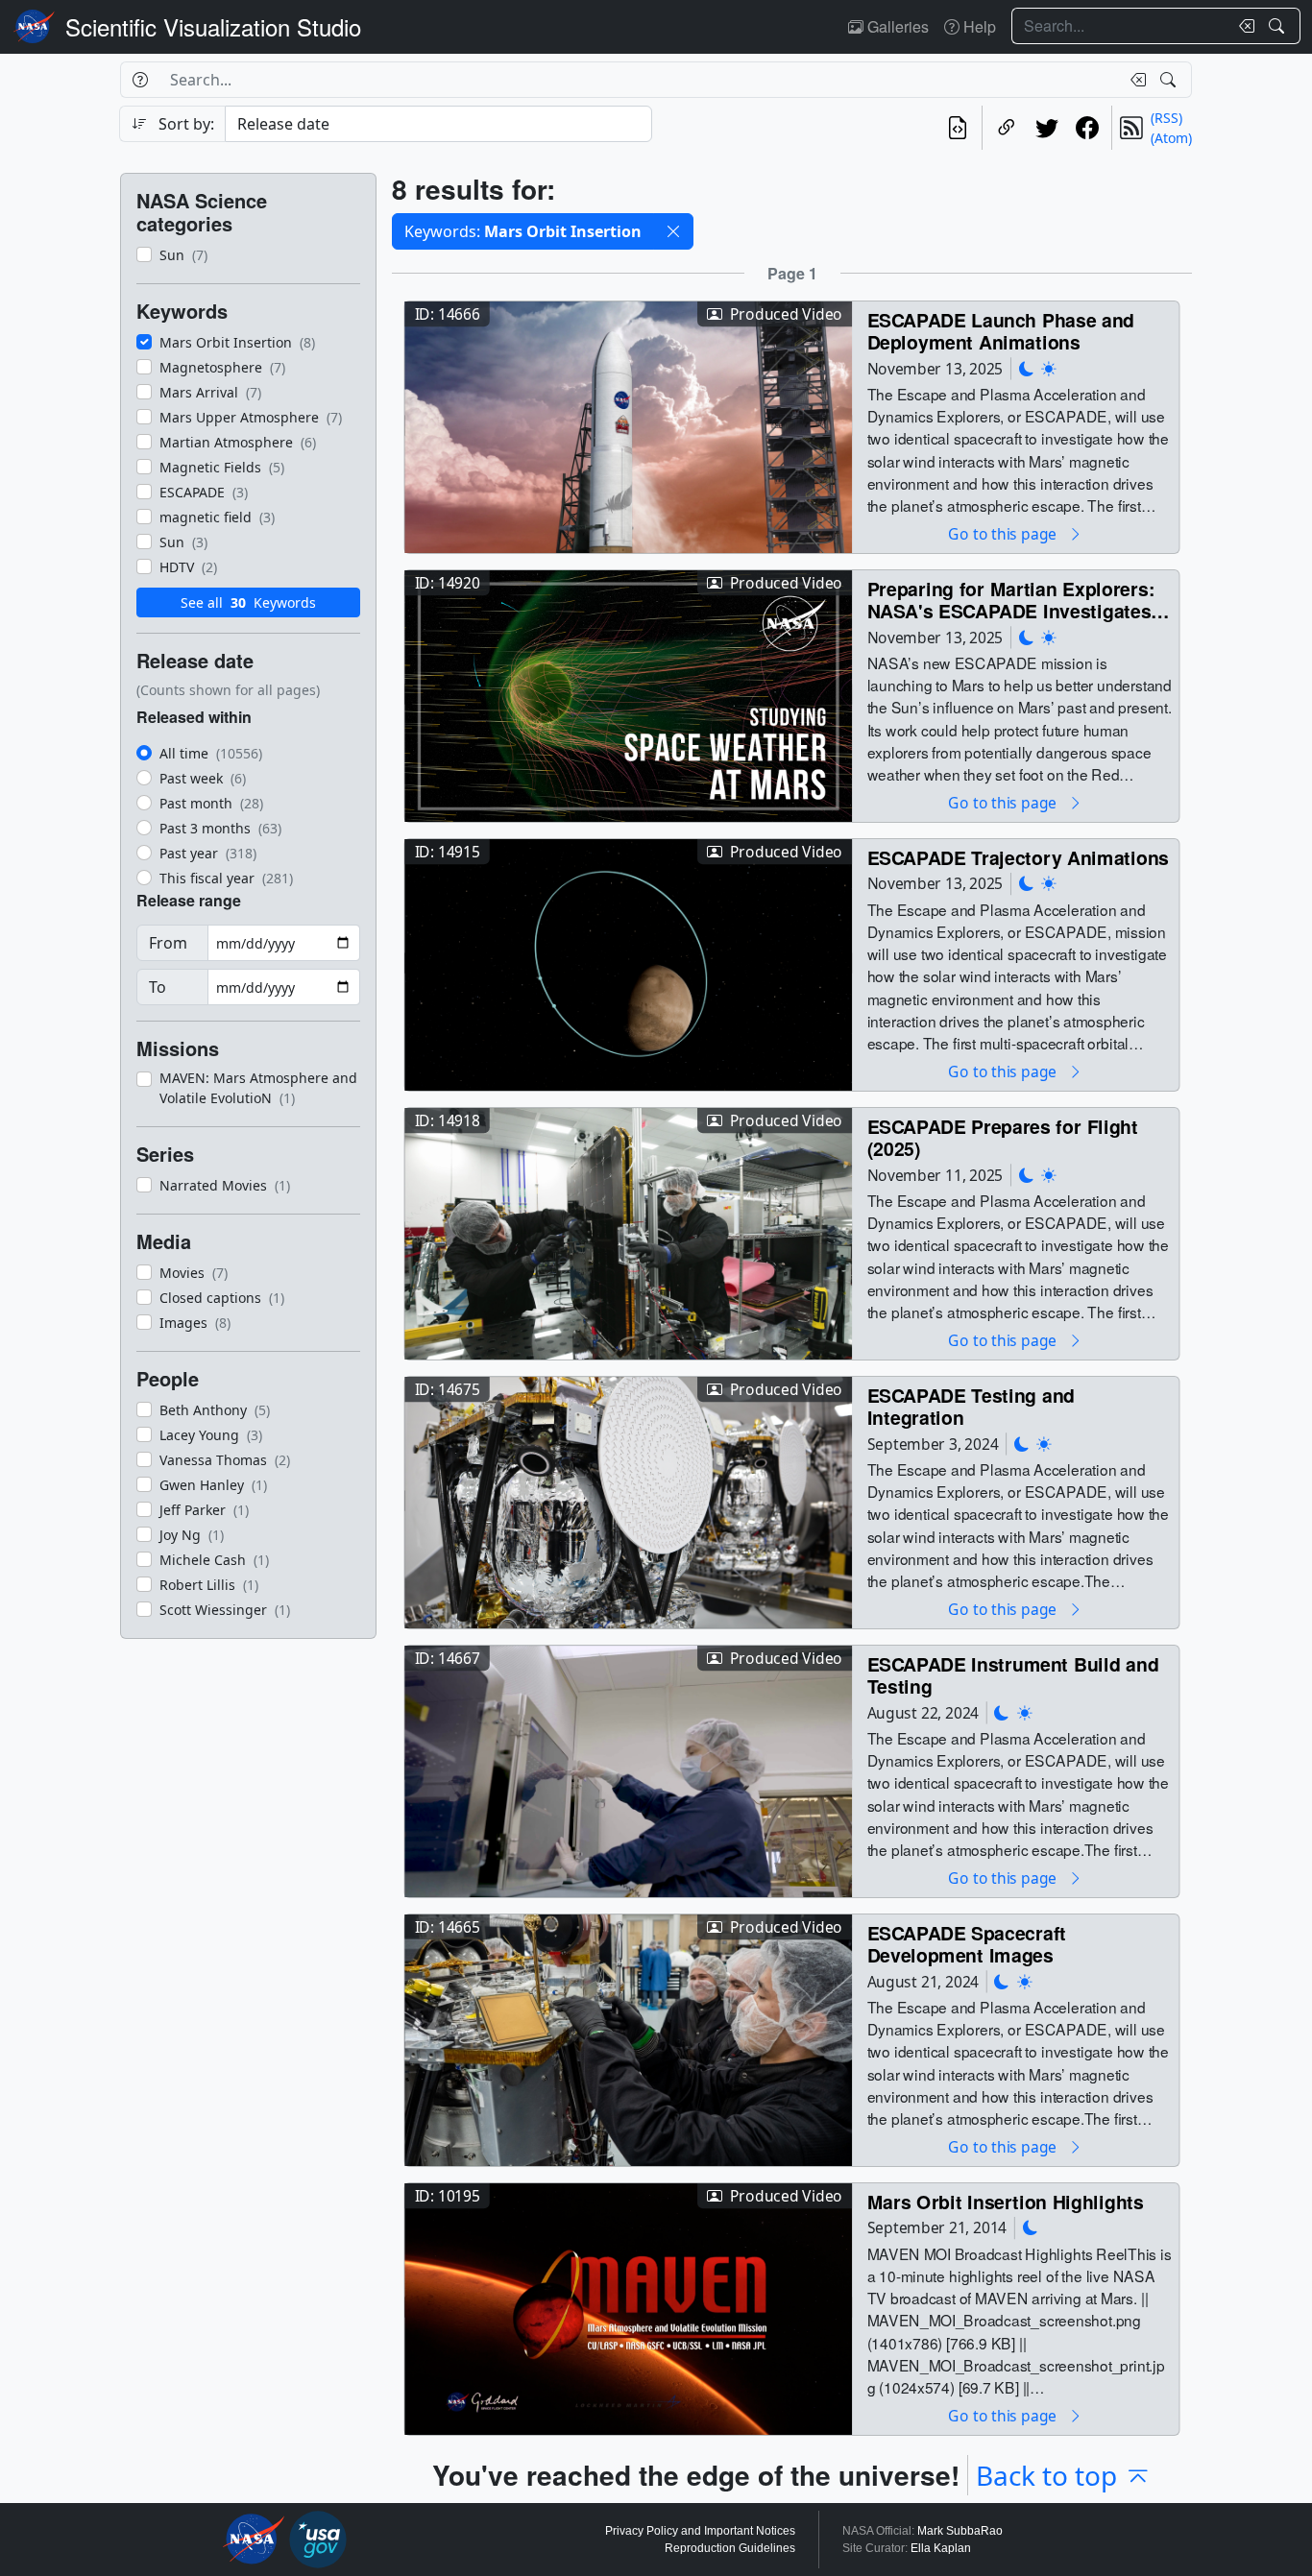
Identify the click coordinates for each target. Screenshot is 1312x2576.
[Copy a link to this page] (1007, 128)
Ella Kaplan (941, 2548)
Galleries (896, 26)
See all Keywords (248, 602)
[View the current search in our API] (958, 128)
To (158, 987)
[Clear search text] (1243, 26)
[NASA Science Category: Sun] (1049, 368)
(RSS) (1166, 118)
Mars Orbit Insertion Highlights (1006, 2201)
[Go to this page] (628, 425)
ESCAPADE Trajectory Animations (1018, 857)
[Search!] (1279, 26)
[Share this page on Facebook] (1087, 128)
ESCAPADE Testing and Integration (971, 1406)
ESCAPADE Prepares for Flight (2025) (1003, 1137)
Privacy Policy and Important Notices (700, 2531)
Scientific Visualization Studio (213, 26)
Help (978, 26)
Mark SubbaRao (960, 2531)
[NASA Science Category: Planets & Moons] (1027, 368)
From (168, 943)
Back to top (1046, 2475)
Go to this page (1004, 533)
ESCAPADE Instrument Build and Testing (1013, 1675)
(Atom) (1171, 138)
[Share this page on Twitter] (1047, 128)
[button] (673, 231)
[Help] (140, 80)
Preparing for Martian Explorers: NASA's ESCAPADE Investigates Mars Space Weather (1011, 600)
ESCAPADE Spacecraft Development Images (967, 1944)
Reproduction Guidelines (730, 2548)
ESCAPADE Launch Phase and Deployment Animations (1001, 331)
